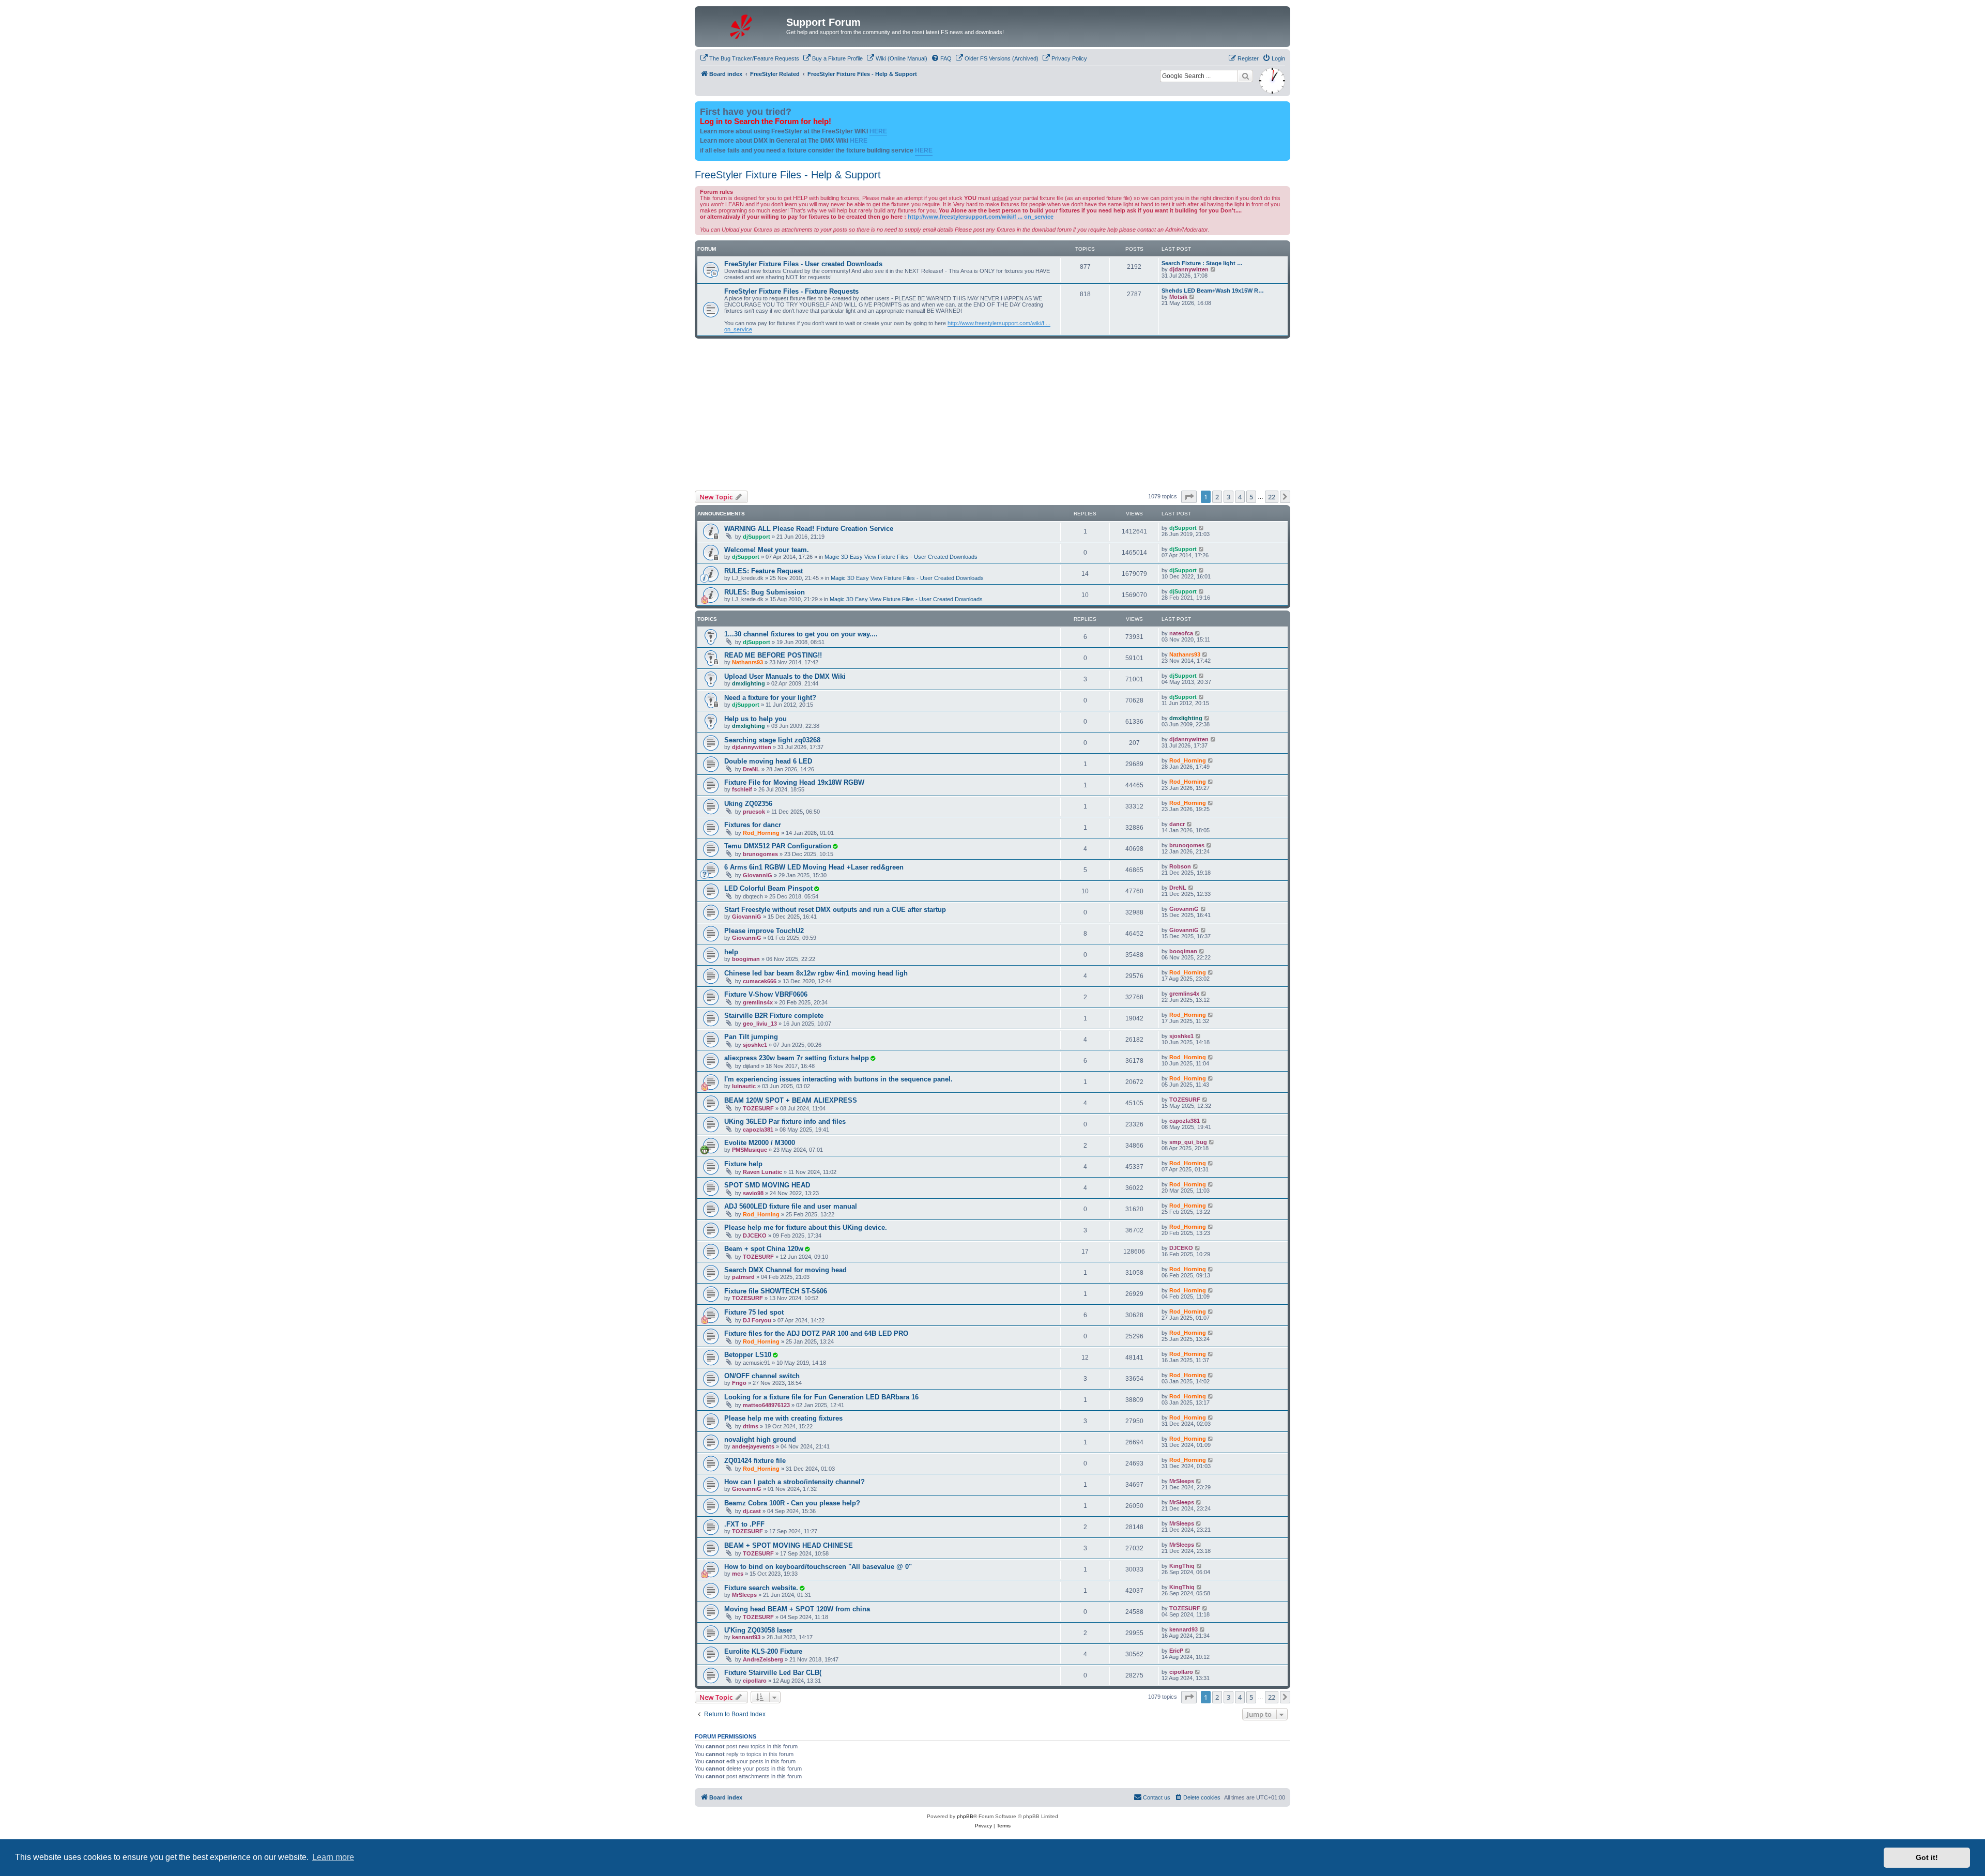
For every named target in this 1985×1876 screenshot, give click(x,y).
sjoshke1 (755, 1045)
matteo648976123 (766, 1405)
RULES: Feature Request (764, 571)
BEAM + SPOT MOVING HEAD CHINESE (789, 1545)
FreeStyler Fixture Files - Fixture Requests (791, 291)
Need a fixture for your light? (770, 698)
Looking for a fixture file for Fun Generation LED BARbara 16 (821, 1397)
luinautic (744, 1086)
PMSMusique (750, 1150)
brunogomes (760, 854)
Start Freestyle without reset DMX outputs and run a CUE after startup (835, 910)
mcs (738, 1574)
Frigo (739, 1383)
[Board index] (742, 25)
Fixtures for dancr (753, 825)
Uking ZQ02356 (748, 804)
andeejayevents (753, 1446)
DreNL (751, 769)
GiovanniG (758, 875)
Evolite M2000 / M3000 (760, 1143)
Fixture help (743, 1164)
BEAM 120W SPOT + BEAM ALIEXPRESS (791, 1100)
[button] (1189, 497)
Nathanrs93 (747, 662)
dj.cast (752, 1511)
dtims (751, 1426)
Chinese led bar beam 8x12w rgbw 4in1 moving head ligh (816, 973)
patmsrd (743, 1277)
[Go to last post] (1202, 528)
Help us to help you (755, 719)
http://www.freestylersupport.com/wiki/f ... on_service (981, 217)
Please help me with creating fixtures (783, 1418)
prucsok (754, 812)
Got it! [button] (1927, 1857)
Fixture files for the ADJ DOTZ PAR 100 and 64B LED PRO (816, 1333)
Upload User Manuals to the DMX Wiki (785, 676)
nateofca (1181, 633)
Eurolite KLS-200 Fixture (763, 1651)
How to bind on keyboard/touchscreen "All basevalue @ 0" (818, 1567)
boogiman (746, 959)
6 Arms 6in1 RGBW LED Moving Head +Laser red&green (814, 867)
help (731, 952)
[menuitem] (750, 58)
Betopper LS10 (748, 1355)
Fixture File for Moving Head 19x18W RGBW (794, 782)
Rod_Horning (1188, 760)
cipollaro (755, 1681)
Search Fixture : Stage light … (1202, 263)
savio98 (753, 1193)
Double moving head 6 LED (768, 761)
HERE (878, 131)
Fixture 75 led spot (754, 1312)
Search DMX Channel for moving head (785, 1270)
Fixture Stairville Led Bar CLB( (773, 1673)
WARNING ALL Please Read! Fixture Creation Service (809, 529)
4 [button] (1240, 497)
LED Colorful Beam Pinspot (768, 888)
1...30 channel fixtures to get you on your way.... (801, 634)
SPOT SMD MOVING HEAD (767, 1185)
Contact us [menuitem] (1157, 1797)
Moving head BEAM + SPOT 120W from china (797, 1609)
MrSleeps (1182, 1481)
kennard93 (746, 1637)
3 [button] (1228, 497)
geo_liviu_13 (760, 1024)
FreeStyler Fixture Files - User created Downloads (803, 264)
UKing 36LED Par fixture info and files (785, 1122)
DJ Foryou (757, 1320)
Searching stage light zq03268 (772, 740)
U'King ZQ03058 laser (758, 1630)
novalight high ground (760, 1439)
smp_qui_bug (1188, 1142)
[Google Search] (1245, 76)
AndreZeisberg (763, 1659)
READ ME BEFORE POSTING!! (773, 655)
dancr (1177, 824)
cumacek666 (760, 981)
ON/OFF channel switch (762, 1376)
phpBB (965, 1816)
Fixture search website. (761, 1588)
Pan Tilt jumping (751, 1037)
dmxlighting (749, 683)
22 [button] (1272, 497)
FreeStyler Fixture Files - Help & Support (788, 175)
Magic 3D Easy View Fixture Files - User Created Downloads (901, 557)
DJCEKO (755, 1236)
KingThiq (1182, 1566)
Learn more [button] (333, 1857)
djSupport (757, 537)
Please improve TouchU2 (764, 931)
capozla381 (758, 1130)
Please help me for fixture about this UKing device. (806, 1227)
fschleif (742, 789)
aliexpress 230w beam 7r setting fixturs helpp (797, 1058)
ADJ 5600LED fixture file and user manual (791, 1206)
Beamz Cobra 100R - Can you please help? (792, 1503)
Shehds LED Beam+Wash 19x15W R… (1213, 291)
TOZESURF (758, 1108)
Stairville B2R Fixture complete (774, 1016)
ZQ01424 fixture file (755, 1461)
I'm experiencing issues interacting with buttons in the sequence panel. (838, 1079)
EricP (1176, 1651)
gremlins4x (758, 1002)
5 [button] (1251, 497)
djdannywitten (1189, 269)
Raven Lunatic (762, 1172)
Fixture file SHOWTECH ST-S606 (776, 1291)
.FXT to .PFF (744, 1524)
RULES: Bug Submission (765, 592)
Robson (1180, 866)
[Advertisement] (993, 413)
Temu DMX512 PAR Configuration (778, 846)
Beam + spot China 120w (764, 1249)
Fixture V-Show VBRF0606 (766, 994)
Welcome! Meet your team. (767, 550)
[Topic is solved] (835, 846)
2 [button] (1217, 497)
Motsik (1178, 297)
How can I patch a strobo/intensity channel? (795, 1482)
